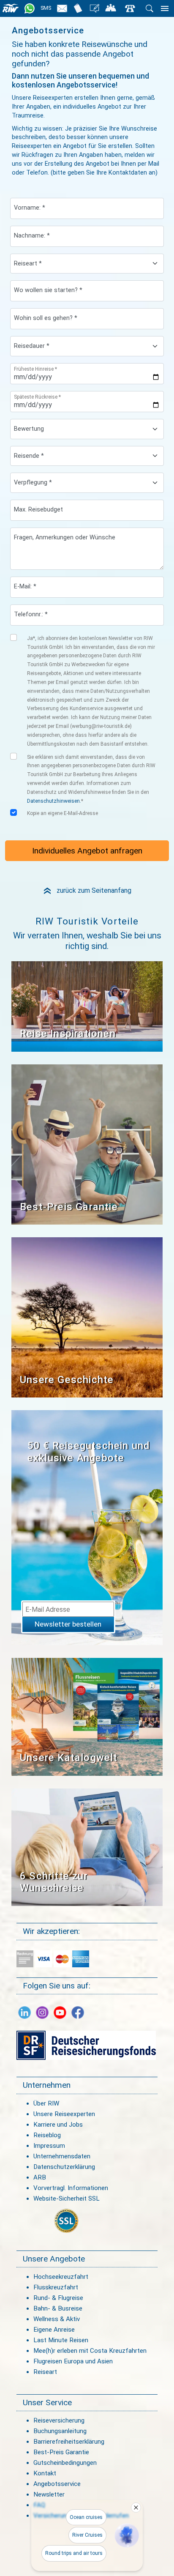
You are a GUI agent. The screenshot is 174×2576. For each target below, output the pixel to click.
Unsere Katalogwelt (69, 1758)
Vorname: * (30, 208)
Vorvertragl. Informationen (71, 2188)
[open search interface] (149, 8)
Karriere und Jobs (58, 2125)
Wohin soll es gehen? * (46, 318)
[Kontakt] (130, 8)
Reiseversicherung (59, 2420)
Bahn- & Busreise (58, 2308)
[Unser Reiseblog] (95, 8)
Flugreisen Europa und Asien (73, 2361)
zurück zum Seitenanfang (87, 890)
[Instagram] (42, 2012)
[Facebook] (78, 2012)
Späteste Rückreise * (37, 397)
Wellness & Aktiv (57, 2319)
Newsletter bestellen (68, 1624)
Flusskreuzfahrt (56, 2287)
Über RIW (46, 2103)
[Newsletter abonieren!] (87, 1527)
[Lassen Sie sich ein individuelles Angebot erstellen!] (111, 8)
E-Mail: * (25, 587)
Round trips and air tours (74, 2553)
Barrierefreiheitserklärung (69, 2442)
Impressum (49, 2146)
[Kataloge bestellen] (78, 8)
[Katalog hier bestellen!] (87, 1716)
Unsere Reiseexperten (64, 2114)
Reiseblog (47, 2135)
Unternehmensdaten (62, 2156)
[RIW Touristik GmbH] (11, 8)
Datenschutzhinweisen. (54, 801)
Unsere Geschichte (67, 1380)
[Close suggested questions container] (136, 2508)
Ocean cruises (86, 2517)
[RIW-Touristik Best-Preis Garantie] (87, 1144)
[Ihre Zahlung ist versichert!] (86, 2045)
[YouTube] (60, 2012)
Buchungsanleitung (60, 2431)
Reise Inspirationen (68, 1034)
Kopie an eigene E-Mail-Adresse (63, 813)
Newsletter (49, 2494)
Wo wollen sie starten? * (48, 290)
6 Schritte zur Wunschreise (54, 1882)
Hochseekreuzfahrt (61, 2277)
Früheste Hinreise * (35, 369)
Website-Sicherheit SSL (67, 2199)
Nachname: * (32, 236)
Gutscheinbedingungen (65, 2463)
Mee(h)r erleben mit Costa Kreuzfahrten (90, 2351)
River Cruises (87, 2535)
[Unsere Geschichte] (87, 1317)
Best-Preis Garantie (69, 1207)
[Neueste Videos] (87, 1006)
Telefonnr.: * (31, 614)
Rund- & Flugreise (58, 2298)
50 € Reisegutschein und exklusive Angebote (89, 1452)
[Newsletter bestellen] (62, 8)
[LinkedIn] (24, 2012)
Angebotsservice (57, 2484)
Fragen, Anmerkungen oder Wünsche (65, 537)
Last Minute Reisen (61, 2340)
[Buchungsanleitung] (87, 1847)
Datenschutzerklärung (64, 2167)
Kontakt (45, 2473)
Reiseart (45, 2372)
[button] (127, 2535)
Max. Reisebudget (38, 510)
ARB (40, 2177)
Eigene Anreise (54, 2330)
